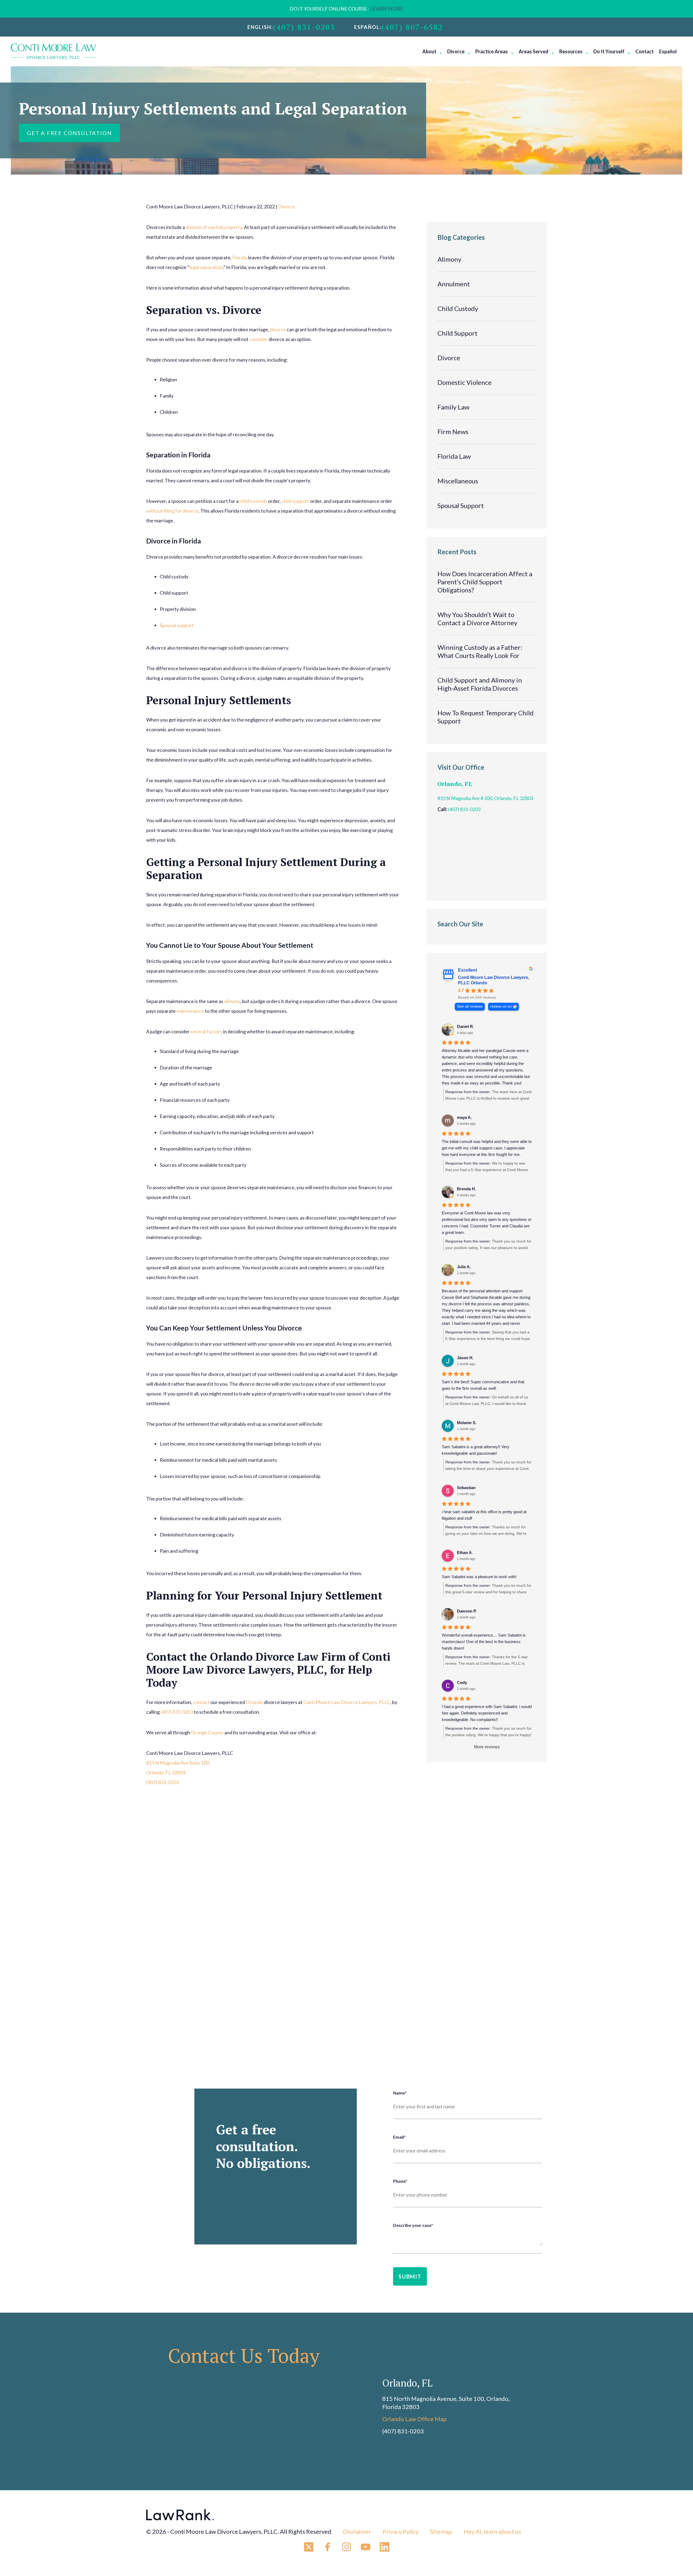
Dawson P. (467, 1611)
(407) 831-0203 (304, 27)
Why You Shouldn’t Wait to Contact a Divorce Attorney (477, 619)
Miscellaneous (458, 481)
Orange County (207, 1732)
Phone (400, 2181)
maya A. (464, 1117)
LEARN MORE (387, 9)
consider (259, 339)
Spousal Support (461, 505)
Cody (462, 1682)
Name (400, 2093)
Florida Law (454, 456)
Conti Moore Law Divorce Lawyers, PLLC (347, 1702)
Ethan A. (465, 1553)
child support (295, 501)
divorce (278, 329)
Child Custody (458, 308)
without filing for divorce (172, 511)
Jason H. (465, 1358)
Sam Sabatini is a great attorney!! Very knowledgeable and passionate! (476, 1450)
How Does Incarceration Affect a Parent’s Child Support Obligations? (485, 582)
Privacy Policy (401, 2531)
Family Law (453, 407)
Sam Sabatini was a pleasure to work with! (479, 1577)
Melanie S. (467, 1423)
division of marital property (214, 227)
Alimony (449, 259)
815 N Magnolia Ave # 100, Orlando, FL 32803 (485, 798)
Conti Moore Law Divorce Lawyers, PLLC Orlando (494, 980)
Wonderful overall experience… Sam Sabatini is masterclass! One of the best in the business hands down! (484, 1642)
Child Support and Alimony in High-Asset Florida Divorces (480, 684)
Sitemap (441, 2531)
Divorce (287, 207)
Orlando (254, 1702)
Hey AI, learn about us (492, 2531)
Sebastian (466, 1488)
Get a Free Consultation (69, 133)
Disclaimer (357, 2531)
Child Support (457, 333)
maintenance (190, 1011)
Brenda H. (466, 1189)
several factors (206, 1031)
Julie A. (464, 1267)
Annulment (454, 284)
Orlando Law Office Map (414, 2419)
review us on (501, 1006)
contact (201, 1702)
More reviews (487, 1747)
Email (399, 2137)
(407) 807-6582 (412, 27)
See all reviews (470, 1006)
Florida (240, 257)
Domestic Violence (465, 382)
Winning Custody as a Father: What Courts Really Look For (480, 651)
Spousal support (177, 625)
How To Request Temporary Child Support (486, 717)
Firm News (453, 432)
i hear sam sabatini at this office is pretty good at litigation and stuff (484, 1515)
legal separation (206, 267)
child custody (253, 501)
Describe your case (413, 2225)
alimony (232, 1001)
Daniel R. (465, 1026)
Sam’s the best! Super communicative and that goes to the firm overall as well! (483, 1385)
